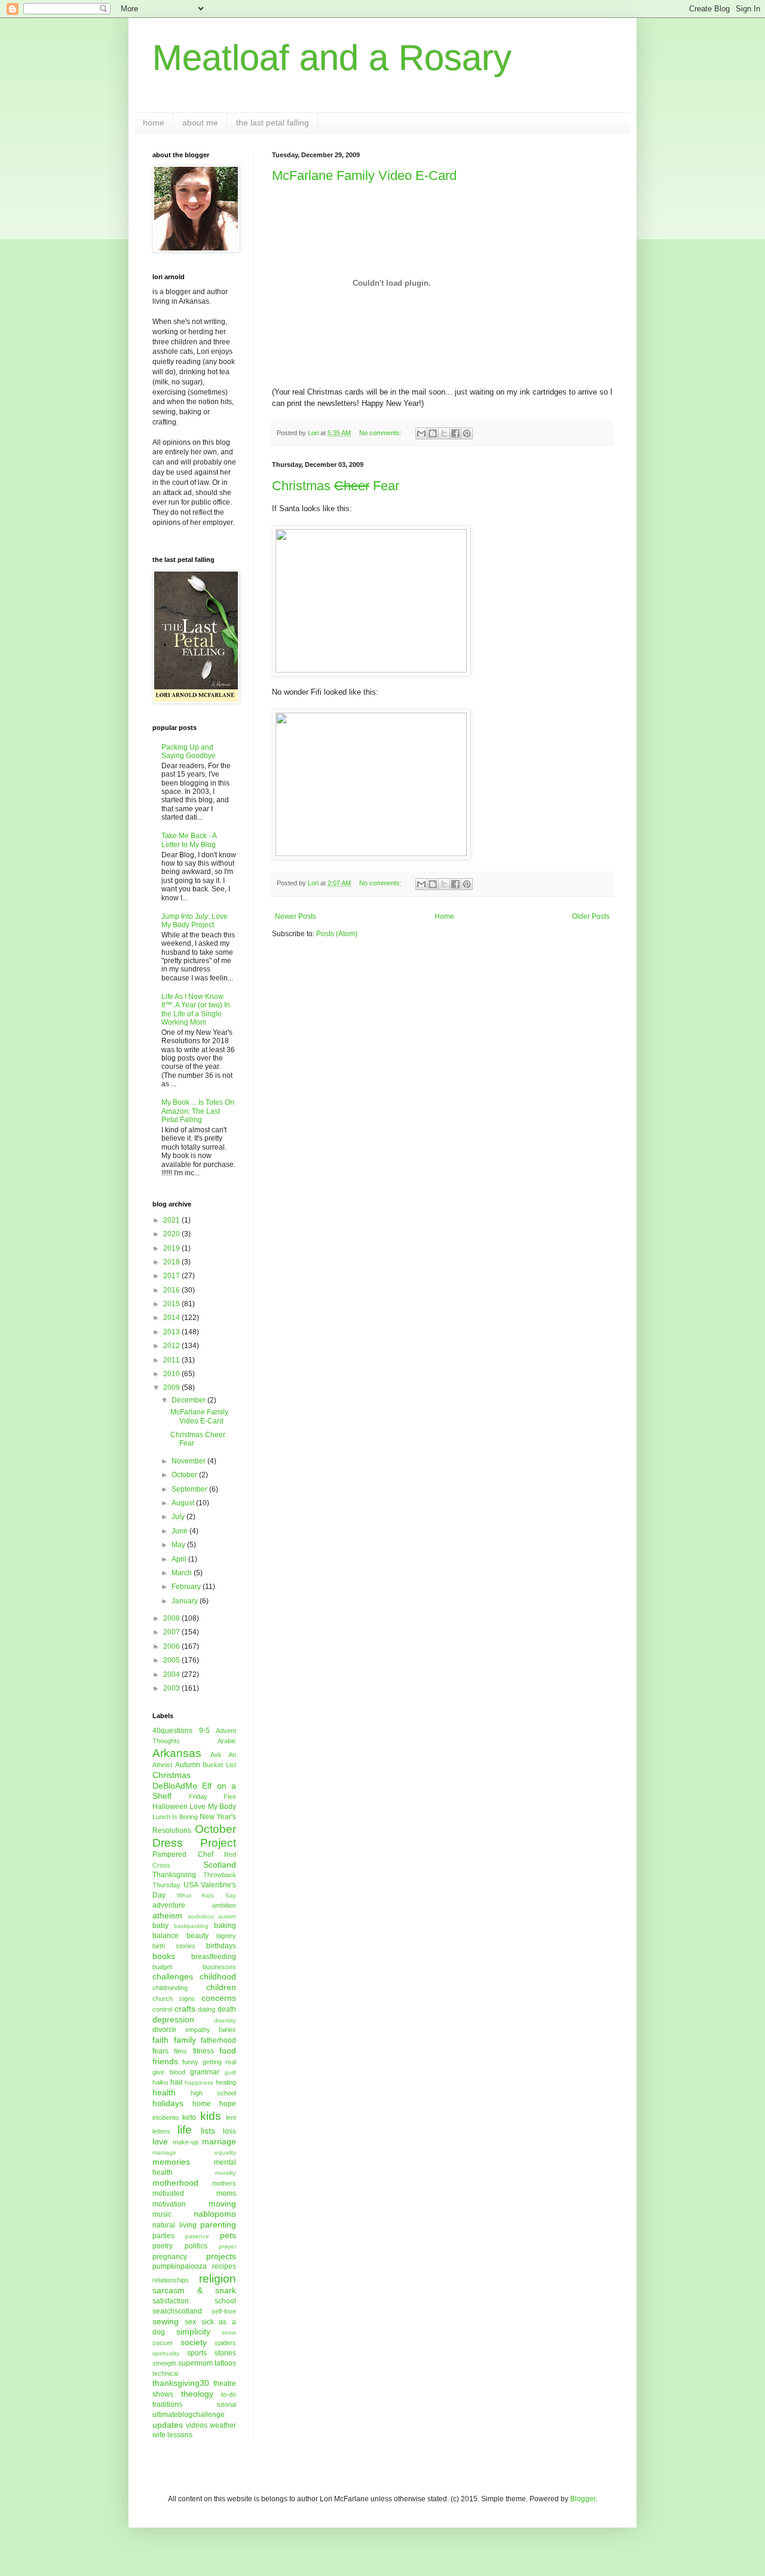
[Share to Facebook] (455, 433)
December (189, 1400)
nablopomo (215, 2214)
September (190, 1489)
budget (162, 1967)
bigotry (226, 1936)
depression (173, 2019)
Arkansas (177, 1753)
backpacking (191, 1926)
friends (165, 2061)
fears (160, 2051)
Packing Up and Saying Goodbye (189, 751)
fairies (227, 2030)
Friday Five (213, 1796)
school (225, 2301)
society (194, 2342)
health (164, 2092)
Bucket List (219, 1765)
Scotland (220, 1865)
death (227, 2009)
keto (189, 2117)
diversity (225, 2020)
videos (197, 2425)
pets (228, 2235)
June (180, 1531)
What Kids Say (206, 1895)
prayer (227, 2246)
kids (211, 2116)
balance (166, 1936)
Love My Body (213, 1807)
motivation (169, 2204)
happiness (199, 2083)
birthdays (221, 1946)
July (179, 1517)
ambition (224, 1905)
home (154, 123)
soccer (163, 2343)
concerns (219, 1998)
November (189, 1461)
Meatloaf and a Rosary (332, 58)
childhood (218, 1976)
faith (160, 2040)
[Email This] (421, 433)
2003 (172, 1688)
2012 (172, 1346)
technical (165, 2373)
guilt (230, 2072)
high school (213, 2093)
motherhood (175, 2183)
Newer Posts (296, 916)
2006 (172, 1646)
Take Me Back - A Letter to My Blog (189, 840)
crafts (185, 2009)
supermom (195, 2363)
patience (197, 2236)
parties (163, 2236)
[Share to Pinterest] (467, 433)
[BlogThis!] (433, 433)
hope (228, 2104)
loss (229, 2131)
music (162, 2214)
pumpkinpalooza (180, 2266)
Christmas (172, 1775)
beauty (198, 1936)
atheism (167, 1915)
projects (221, 2256)
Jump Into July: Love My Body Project (195, 921)
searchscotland (177, 2311)
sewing (166, 2321)
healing (226, 2082)
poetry (163, 2246)
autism (227, 1916)
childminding (170, 1988)
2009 (172, 1388)
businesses (219, 1967)
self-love (224, 2311)
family (185, 2040)
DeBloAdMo (175, 1786)
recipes (224, 2266)
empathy (198, 2030)
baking (225, 1926)
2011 (172, 1360)
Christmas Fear (336, 486)
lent (231, 2117)
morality (226, 2173)
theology (197, 2394)
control (162, 2009)
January (186, 1601)
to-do (229, 2394)
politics (196, 2246)
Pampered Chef (183, 1854)
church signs (174, 1999)
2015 (172, 1304)
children (221, 1987)
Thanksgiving (174, 1875)
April (180, 1559)
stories (225, 2353)
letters (161, 2131)
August (184, 1503)
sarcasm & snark (194, 2290)
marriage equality (194, 2152)
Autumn (188, 1765)
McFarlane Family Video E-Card (364, 175)
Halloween (170, 1807)
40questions (172, 1731)
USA (191, 1885)
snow (229, 2332)
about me (200, 123)
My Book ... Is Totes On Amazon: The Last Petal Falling (198, 1111)
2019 (172, 1248)
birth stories (174, 1946)
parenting (218, 2224)
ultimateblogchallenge (189, 2415)
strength (164, 2363)
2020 (172, 1234)
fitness (204, 2051)
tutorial (227, 2404)
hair (177, 2082)
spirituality (166, 2353)
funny (190, 2062)
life (185, 2130)
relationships (171, 2280)
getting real (219, 2062)
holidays (168, 2103)
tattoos (225, 2363)
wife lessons (172, 2435)
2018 (172, 1262)
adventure (169, 1905)
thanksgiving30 (181, 2383)
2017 (172, 1276)
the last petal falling (273, 123)
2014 (172, 1318)
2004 (172, 1674)
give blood (169, 2072)
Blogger (583, 2499)
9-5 (204, 1731)
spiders (225, 2343)
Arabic (227, 1741)
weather (223, 2425)
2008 (172, 1618)
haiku (160, 2082)
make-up (186, 2142)
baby (160, 1926)
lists (208, 2131)
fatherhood (218, 2040)
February (187, 1587)
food (228, 2051)
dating (206, 2009)
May (179, 1545)
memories (171, 2162)
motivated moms (194, 2193)
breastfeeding (214, 1957)
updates (168, 2425)
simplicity (193, 2331)
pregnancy (170, 2257)
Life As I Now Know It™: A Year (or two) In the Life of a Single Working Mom (196, 1009)
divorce (164, 2030)
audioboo (201, 1916)
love (160, 2141)
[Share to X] (444, 433)
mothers (224, 2183)
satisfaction (171, 2301)
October (185, 1475)
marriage (219, 2141)
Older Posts (591, 916)
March (183, 1573)
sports (197, 2353)
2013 (172, 1332)
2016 (172, 1290)
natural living (175, 2225)
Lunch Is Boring (175, 1817)
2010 (172, 1374)
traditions (167, 2404)
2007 (172, 1632)
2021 (172, 1220)
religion (218, 2279)
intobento (166, 2117)
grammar (205, 2072)
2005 (172, 1660)
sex (190, 2322)
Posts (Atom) (337, 934)
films (180, 2051)
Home (444, 916)
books (164, 1956)
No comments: (381, 433)
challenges (173, 1976)
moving (222, 2204)
